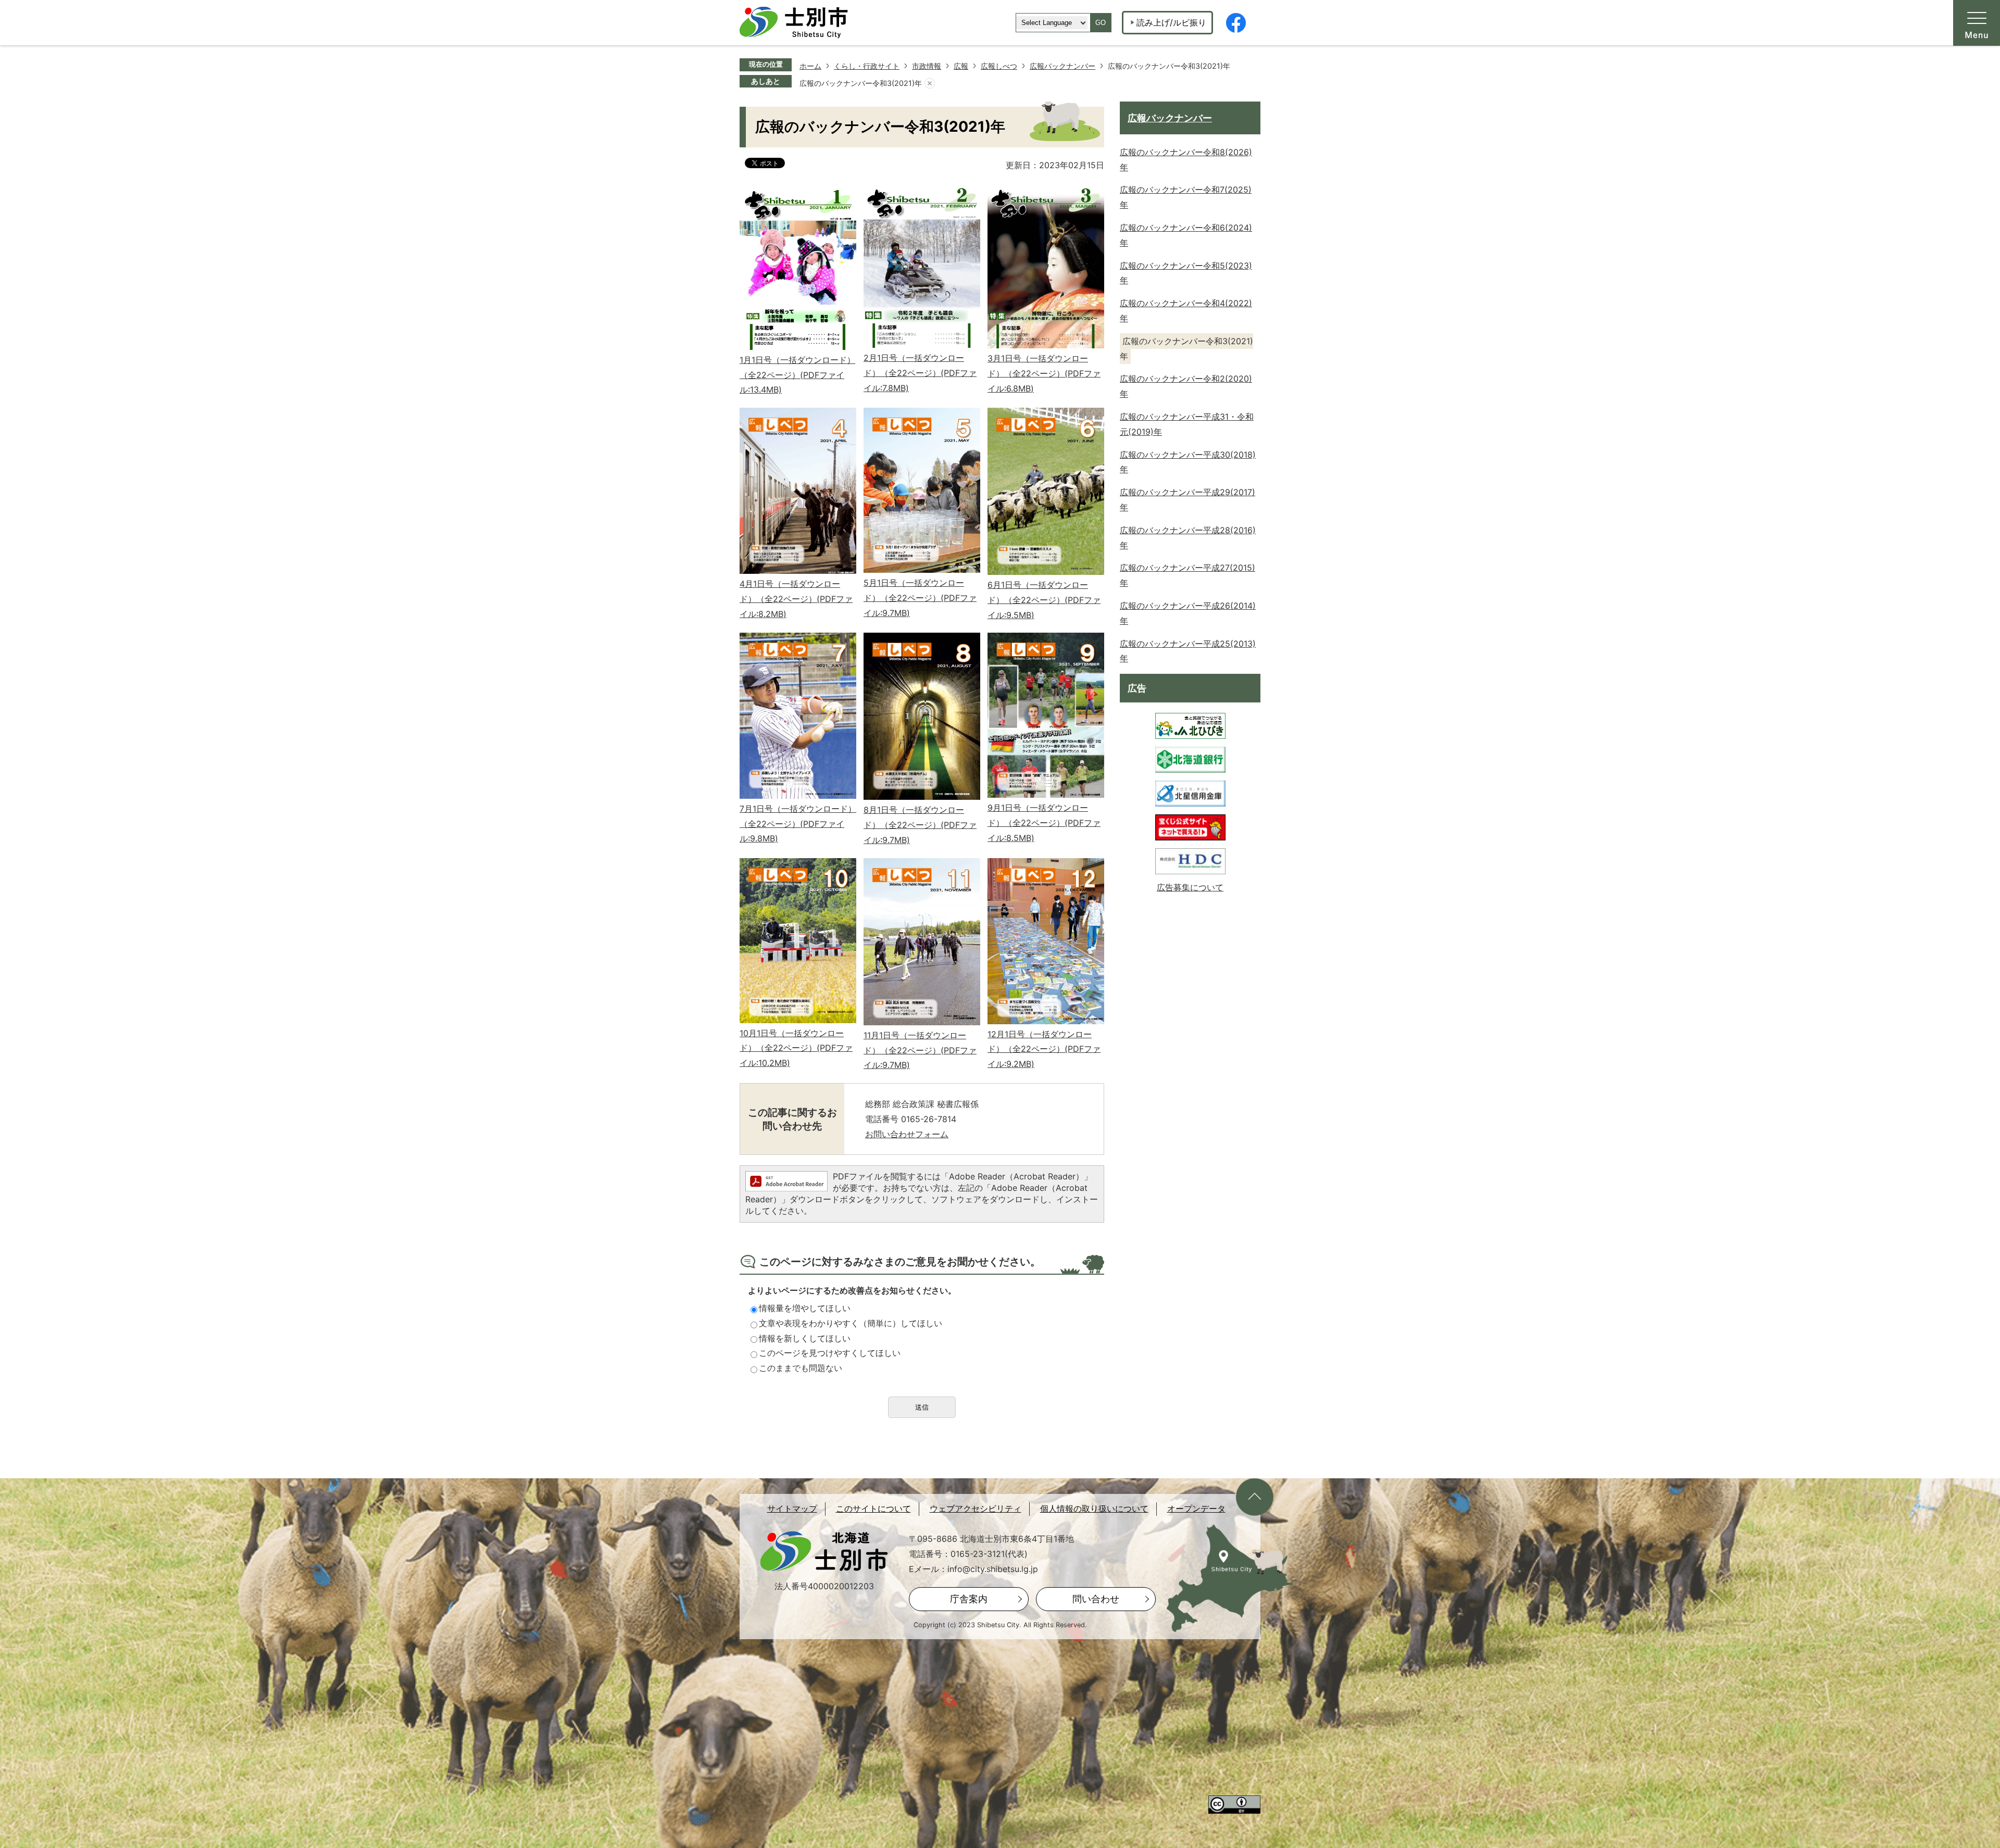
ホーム (810, 66)
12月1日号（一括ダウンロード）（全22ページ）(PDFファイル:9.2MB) (1044, 1049)
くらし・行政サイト (867, 66)
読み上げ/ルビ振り (1171, 22)
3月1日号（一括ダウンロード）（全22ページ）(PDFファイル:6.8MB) (1044, 373)
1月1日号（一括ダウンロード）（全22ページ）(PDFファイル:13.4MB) (797, 375)
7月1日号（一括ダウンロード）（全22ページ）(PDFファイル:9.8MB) (798, 824)
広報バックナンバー (1062, 66)
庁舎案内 (969, 1599)
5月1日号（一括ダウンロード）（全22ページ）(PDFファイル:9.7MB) (920, 598)
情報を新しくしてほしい (805, 1338)
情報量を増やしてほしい (805, 1308)
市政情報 (927, 66)
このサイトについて (873, 1509)
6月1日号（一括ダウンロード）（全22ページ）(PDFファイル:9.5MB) (1044, 600)
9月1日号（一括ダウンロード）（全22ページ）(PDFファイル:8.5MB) (1044, 823)
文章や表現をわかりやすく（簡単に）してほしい (851, 1323)
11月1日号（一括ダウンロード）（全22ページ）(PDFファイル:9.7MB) (920, 1050)
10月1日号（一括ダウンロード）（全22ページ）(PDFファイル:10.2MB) (796, 1048)
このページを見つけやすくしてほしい (830, 1353)
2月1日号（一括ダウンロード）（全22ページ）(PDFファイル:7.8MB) (920, 373)
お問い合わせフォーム (907, 1134)
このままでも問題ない (801, 1368)
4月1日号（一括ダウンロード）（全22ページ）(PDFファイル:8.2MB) (796, 599)
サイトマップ (792, 1509)
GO (1101, 23)
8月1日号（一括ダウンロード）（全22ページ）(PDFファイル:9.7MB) (920, 825)
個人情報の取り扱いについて (1094, 1509)
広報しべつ (999, 66)
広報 (961, 66)
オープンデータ (1196, 1509)
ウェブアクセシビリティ (976, 1509)
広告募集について (1190, 887)
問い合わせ (1096, 1599)
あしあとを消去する (930, 83)
